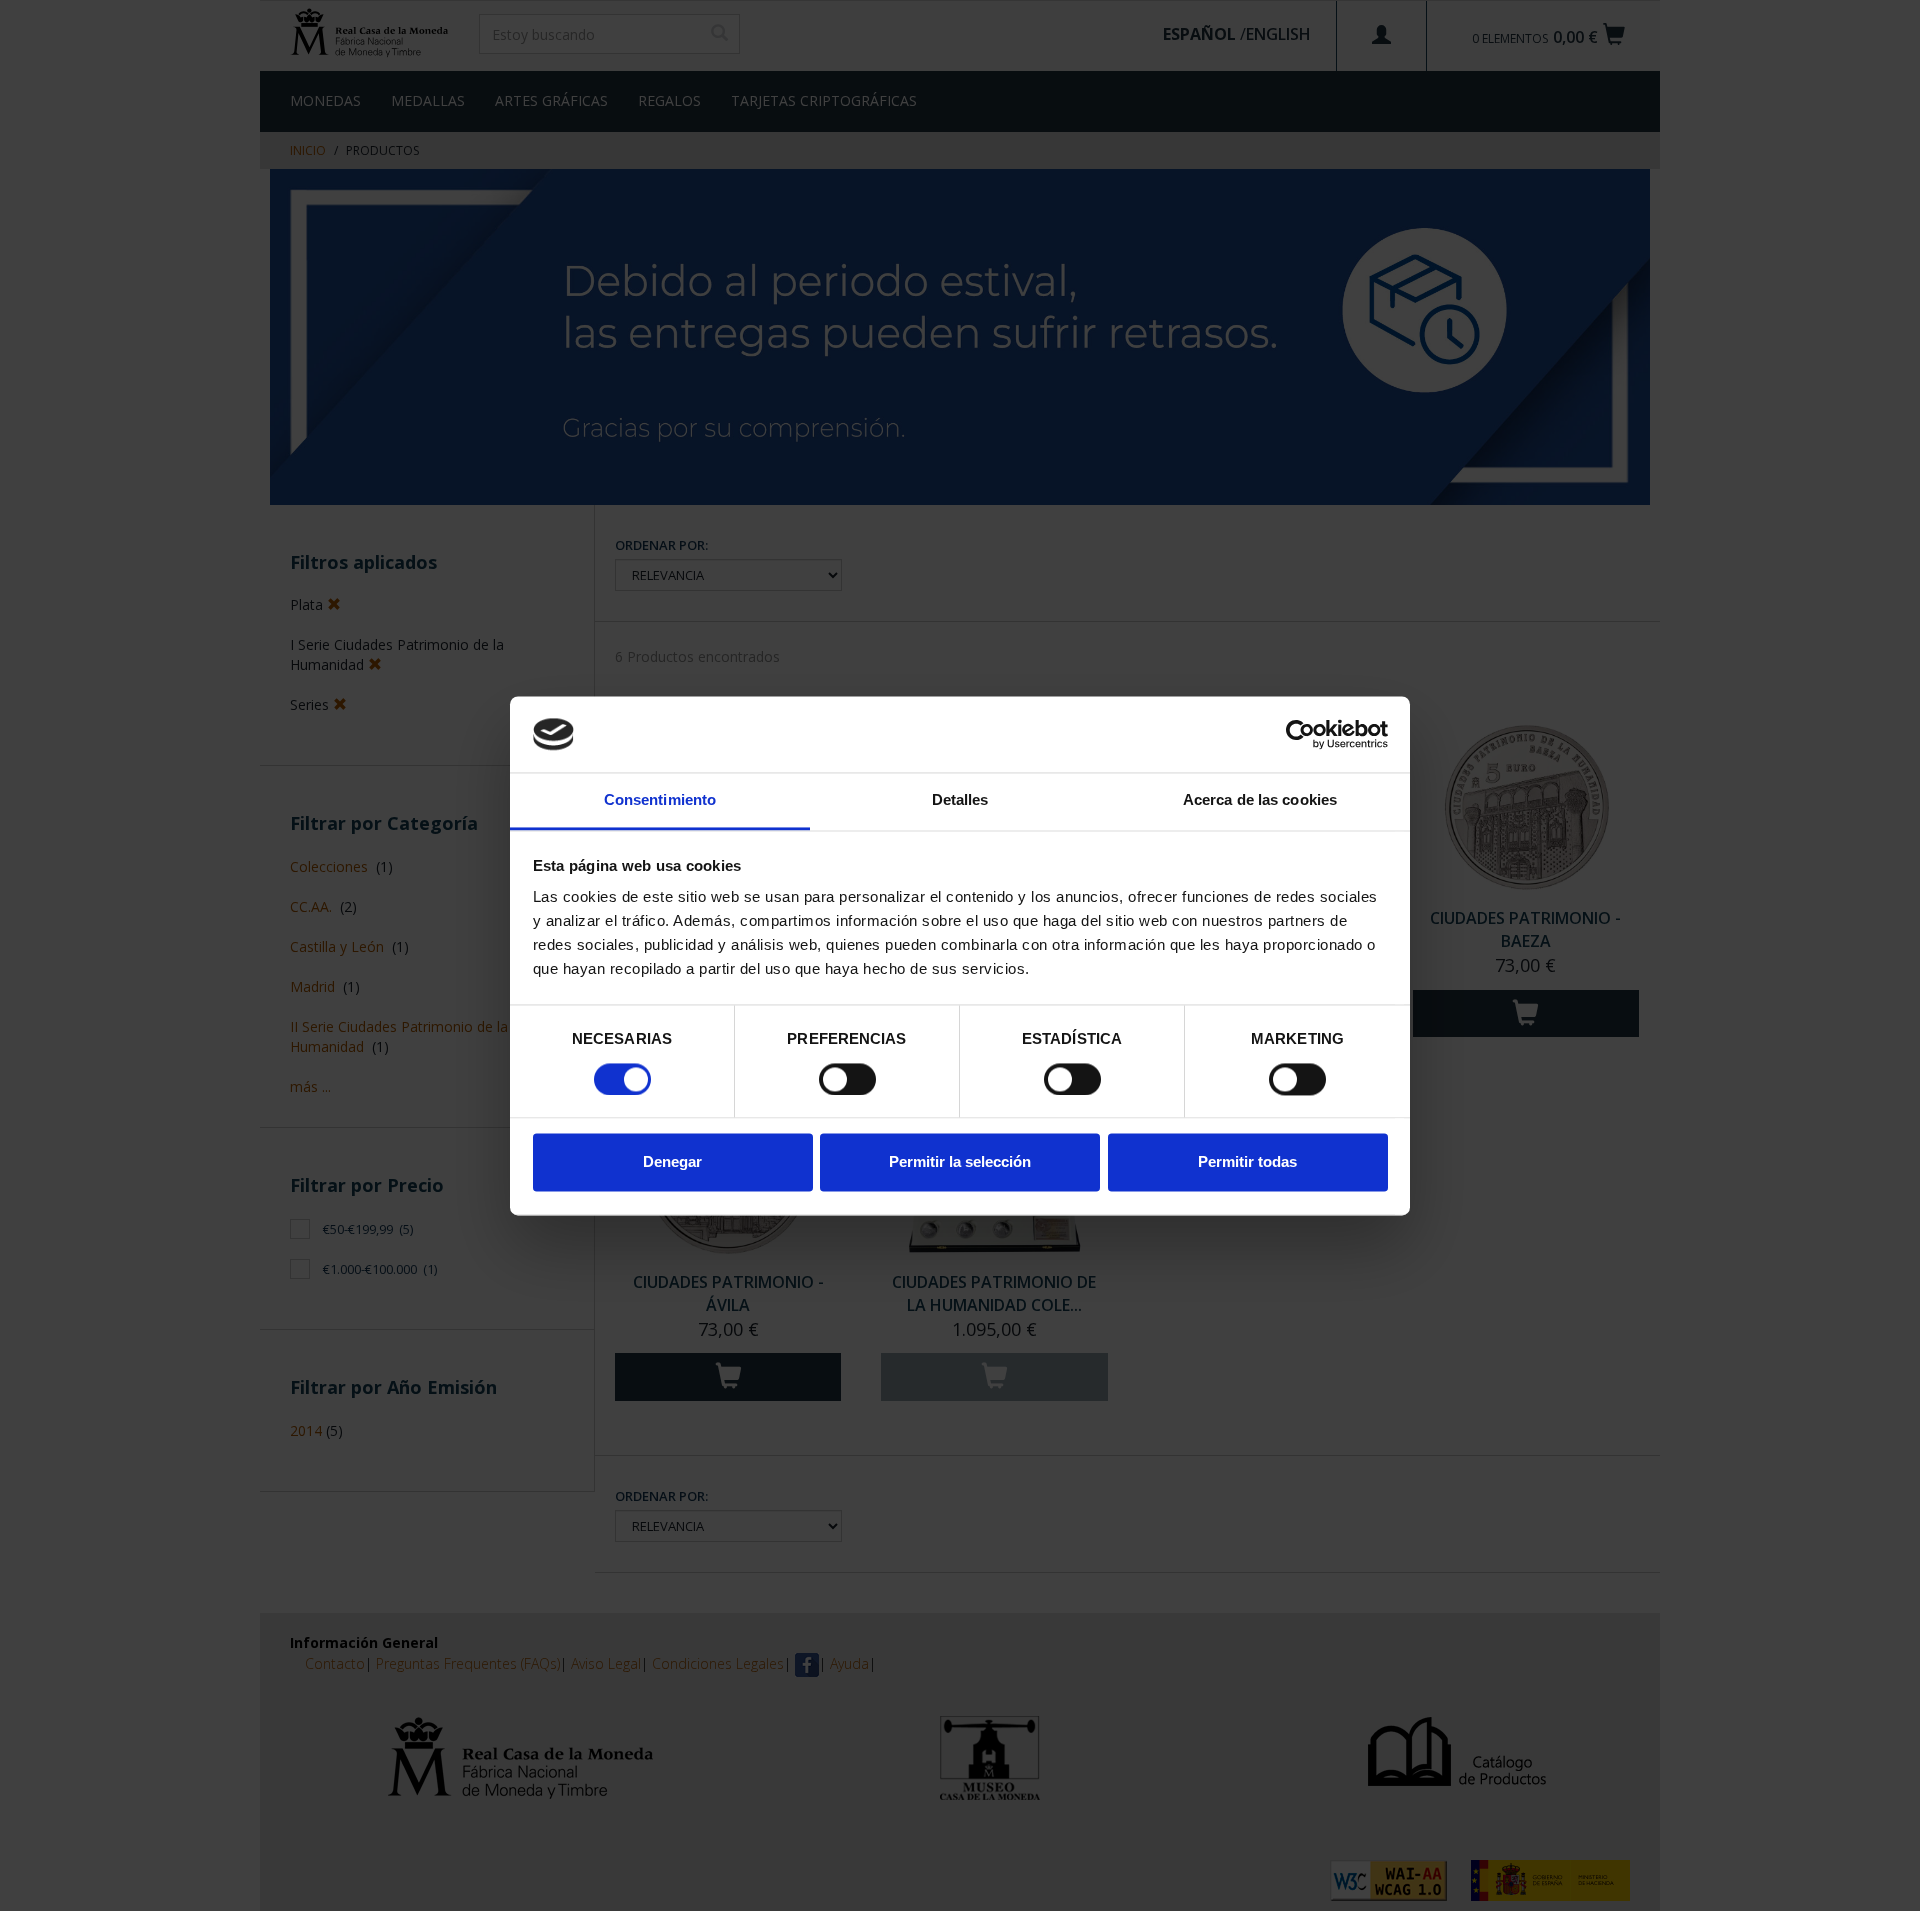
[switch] (847, 1079)
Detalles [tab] (960, 800)
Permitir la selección (960, 1162)
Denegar (672, 1162)
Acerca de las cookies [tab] (1260, 800)
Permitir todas (1247, 1162)
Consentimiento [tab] (660, 800)
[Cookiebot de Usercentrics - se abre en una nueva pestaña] (1300, 734)
